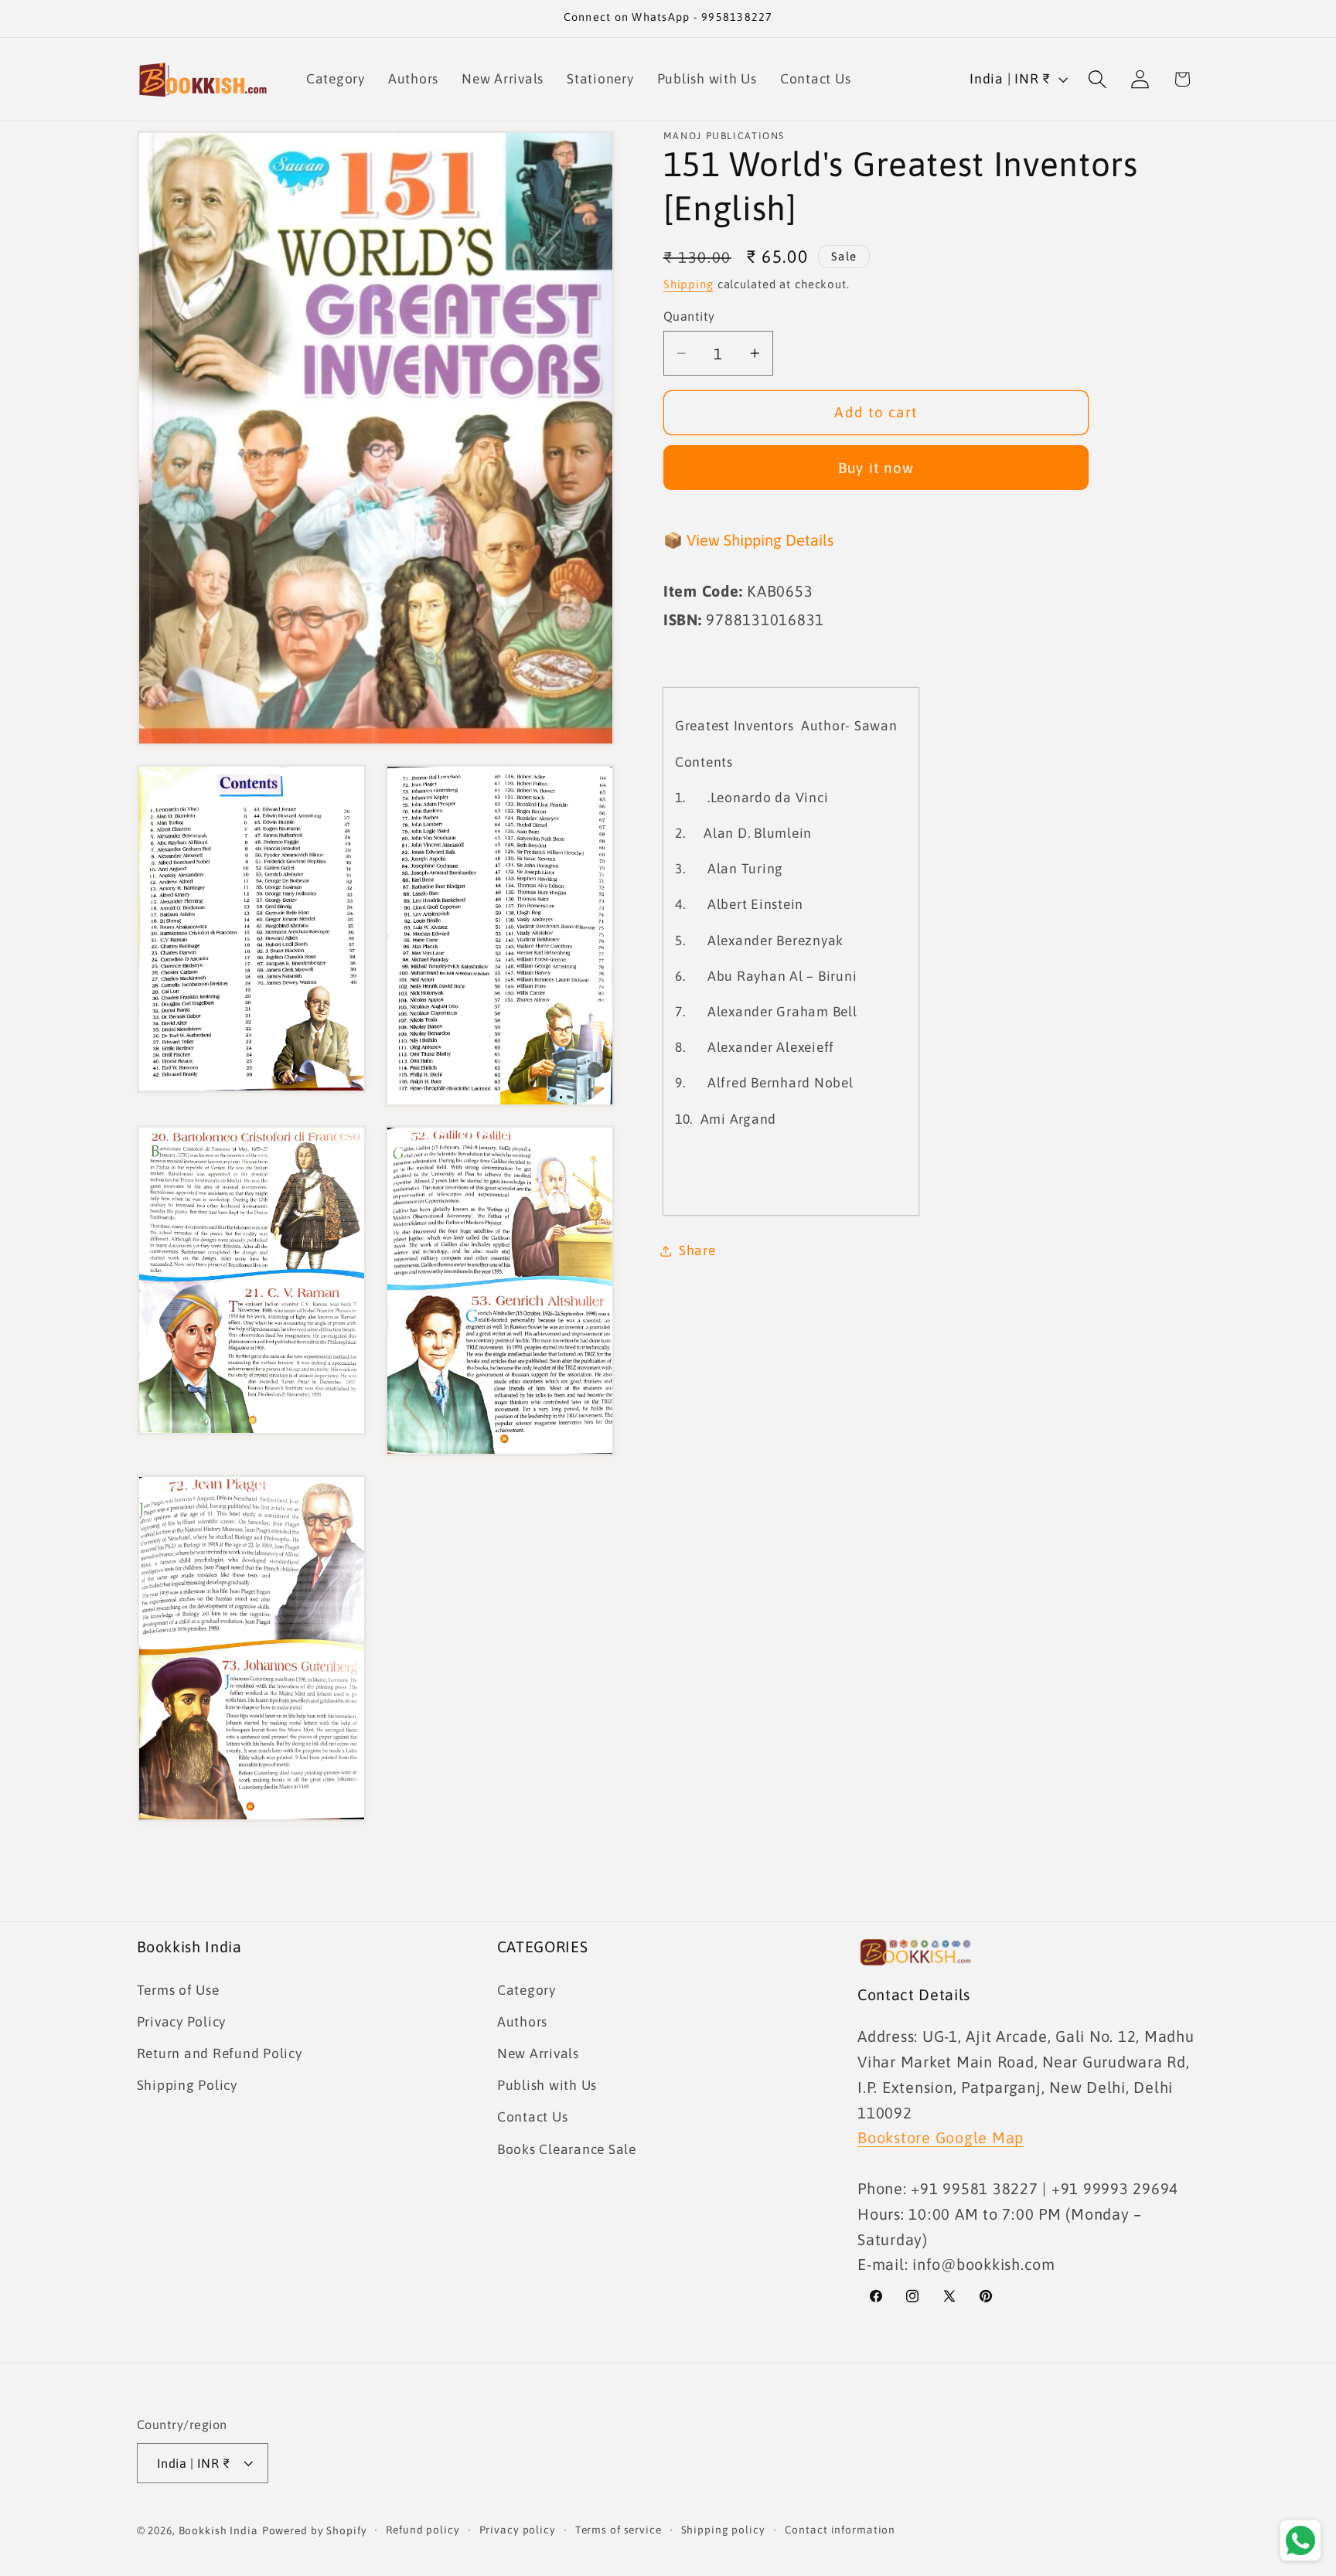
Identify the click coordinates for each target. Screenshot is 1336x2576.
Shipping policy (723, 2530)
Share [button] (697, 1251)
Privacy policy (518, 2530)
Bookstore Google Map (941, 2137)
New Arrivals (538, 2054)
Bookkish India (218, 2530)
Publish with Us (547, 2085)
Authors (522, 2022)
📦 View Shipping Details (748, 540)
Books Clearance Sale (567, 2149)
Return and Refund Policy (220, 2054)
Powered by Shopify (315, 2530)
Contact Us (533, 2117)
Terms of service (619, 2530)
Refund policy (423, 2530)
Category (527, 1990)
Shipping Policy (187, 2085)
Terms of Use (178, 1990)
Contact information (840, 2530)
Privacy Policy (182, 2022)
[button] (1097, 79)
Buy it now (876, 468)
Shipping (688, 284)
